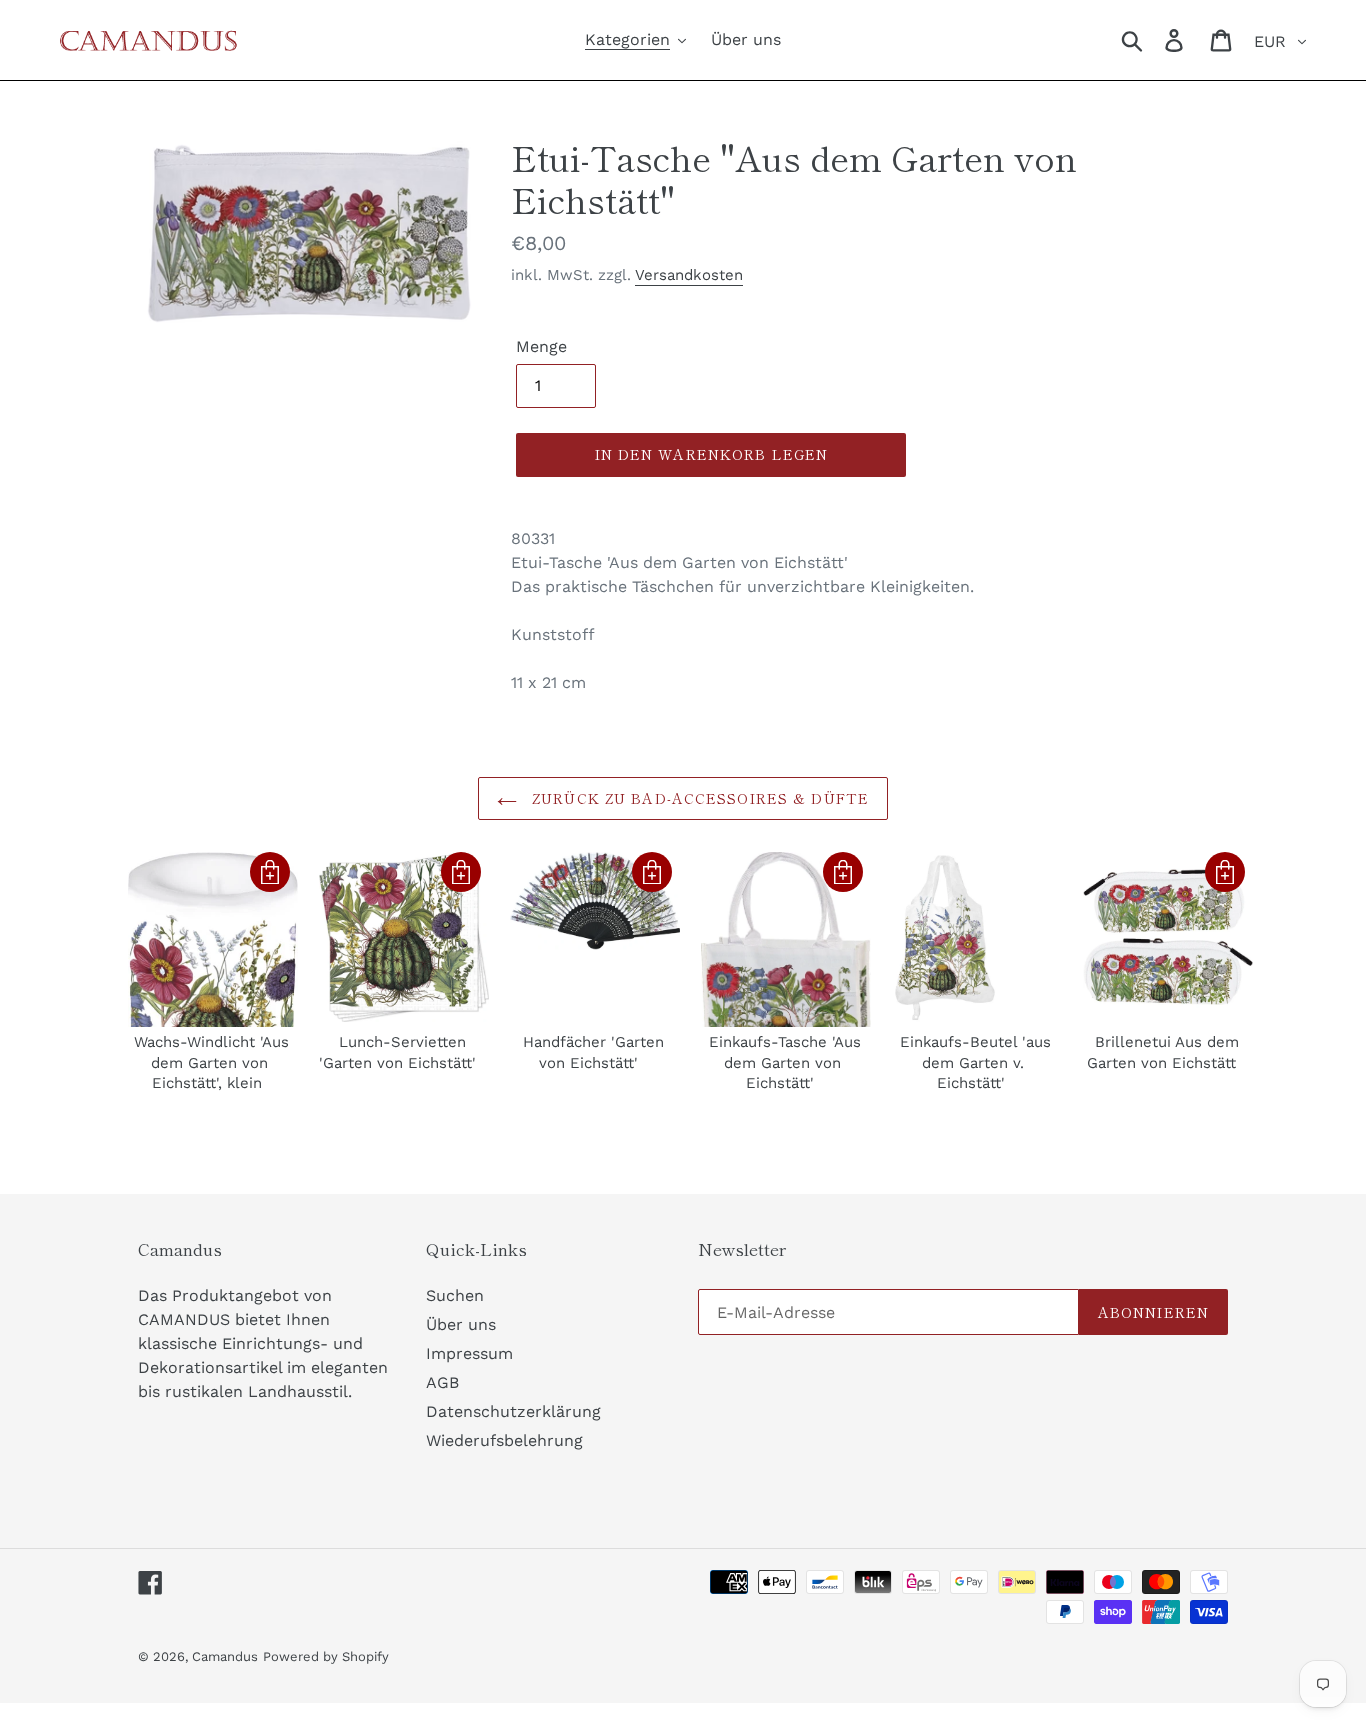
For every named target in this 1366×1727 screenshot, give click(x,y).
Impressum (469, 1353)
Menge (541, 346)
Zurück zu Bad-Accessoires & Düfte (698, 798)
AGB (442, 1382)
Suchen (455, 1295)
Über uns (461, 1324)
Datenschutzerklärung (513, 1411)
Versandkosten (689, 275)
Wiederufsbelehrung (504, 1440)
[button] (270, 872)
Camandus (225, 1656)
